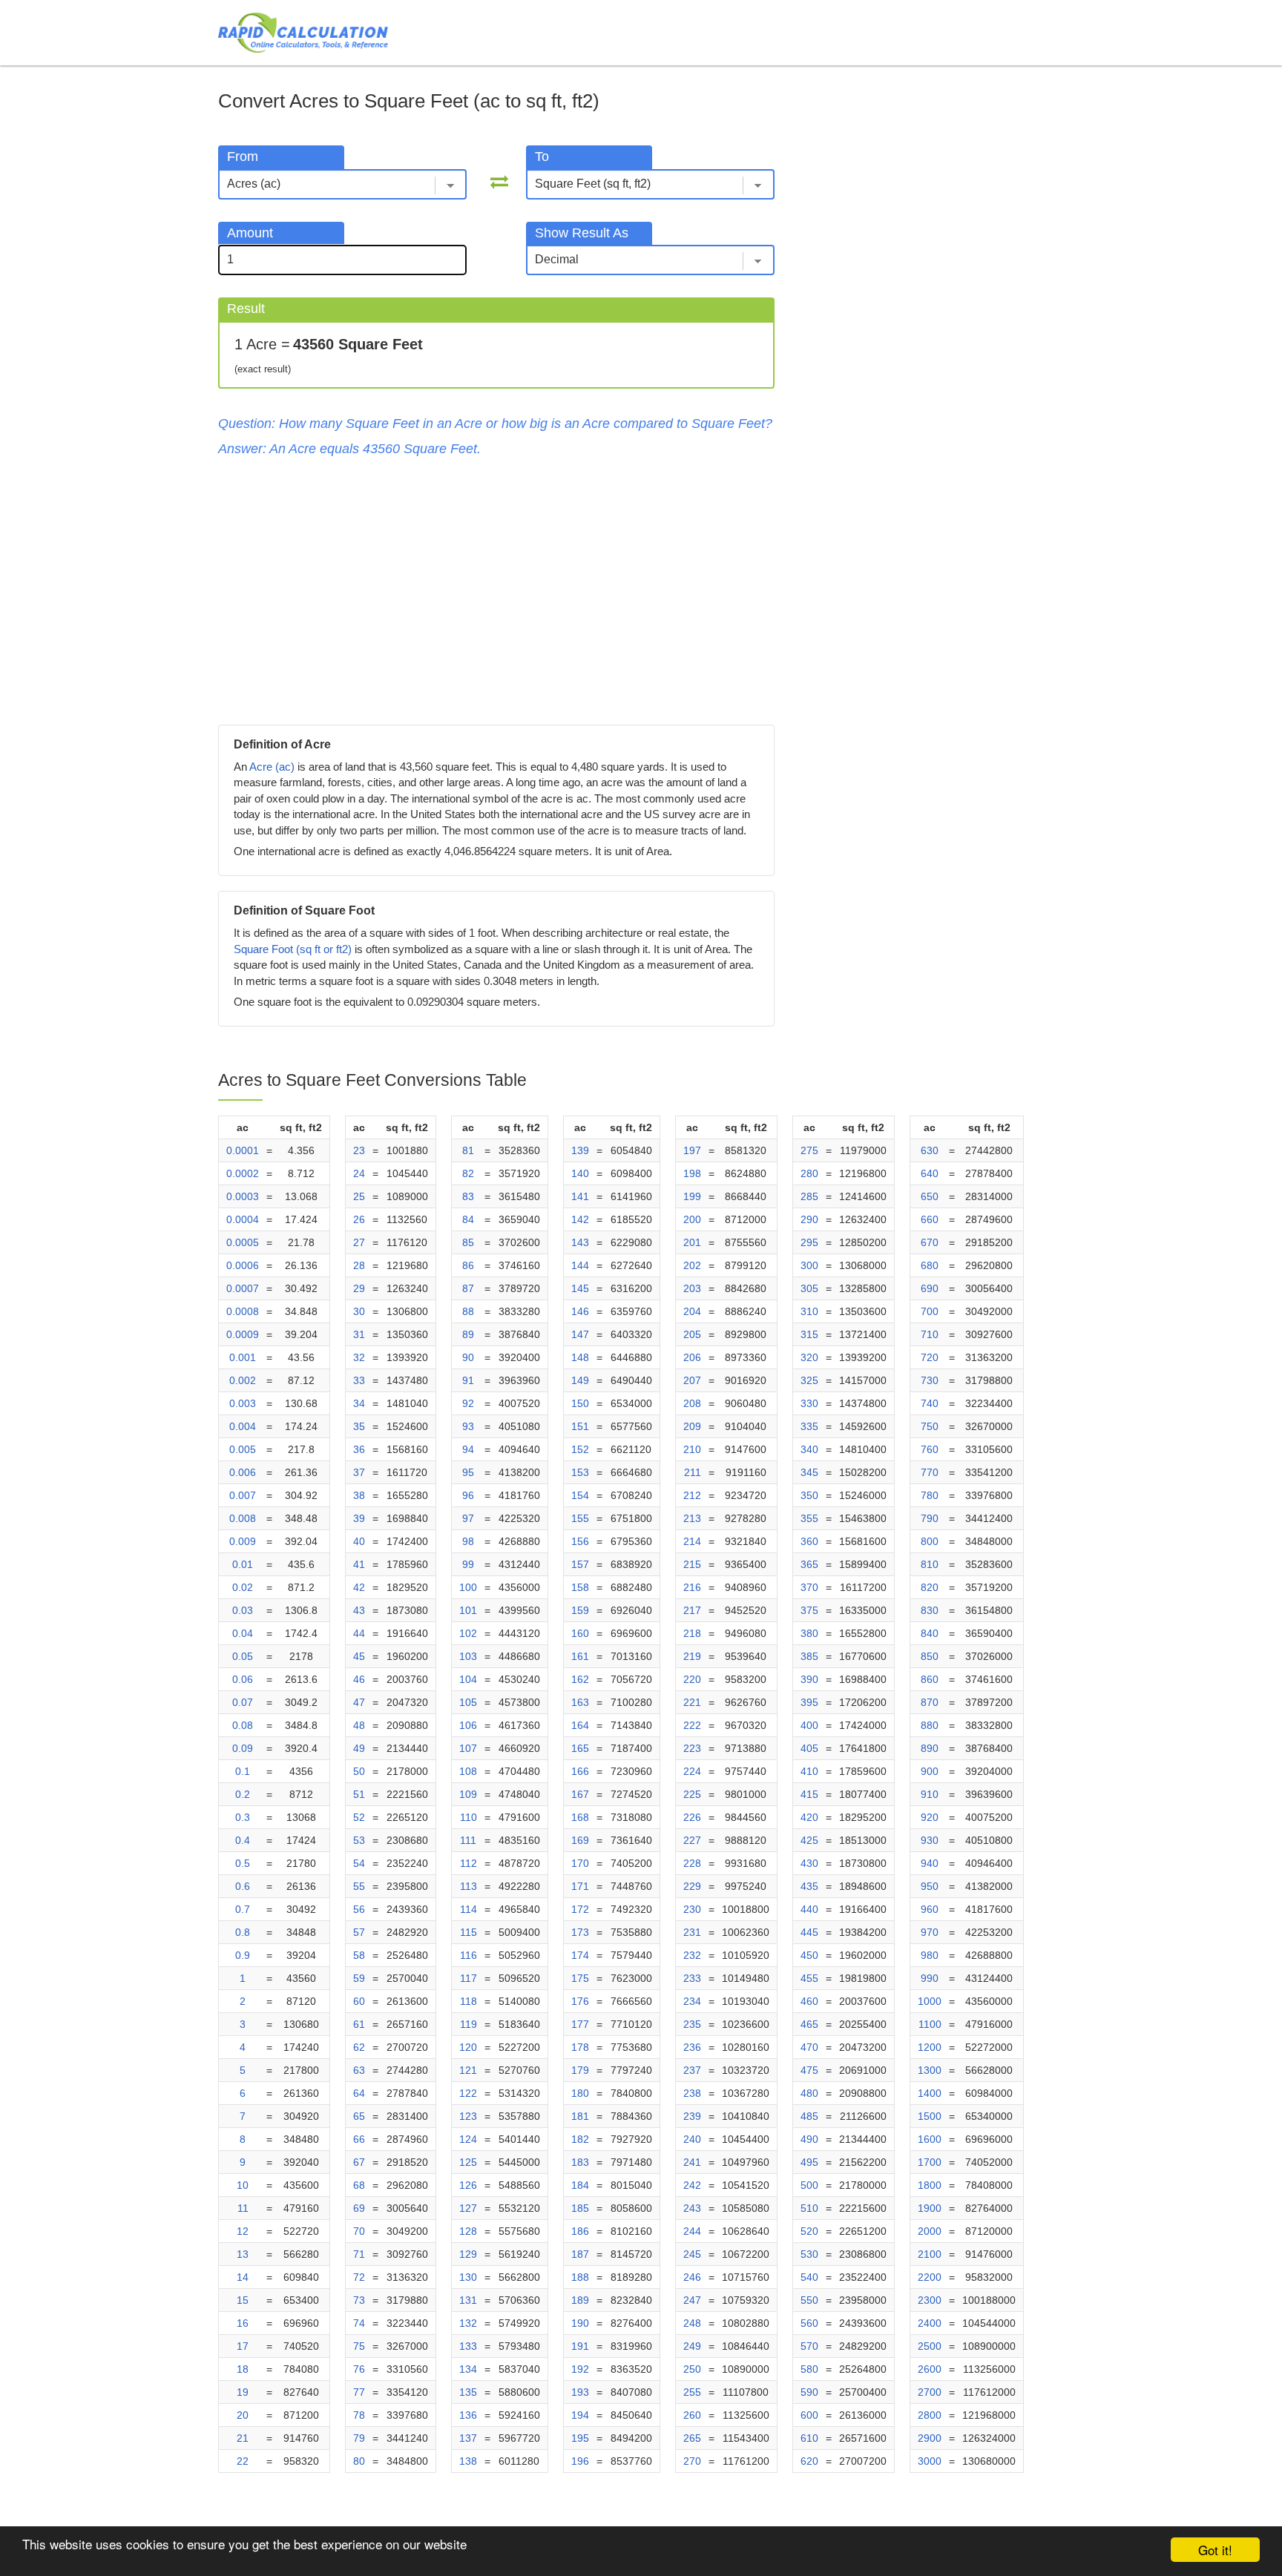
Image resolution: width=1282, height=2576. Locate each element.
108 (468, 1771)
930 (930, 1840)
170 (580, 1863)
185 (580, 2208)
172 (580, 1909)
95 (468, 1472)
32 (359, 1357)
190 (580, 2323)
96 (468, 1495)
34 (359, 1403)
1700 (930, 2162)
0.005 (243, 1449)
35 (359, 1426)
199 (692, 1196)
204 (692, 1311)
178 (580, 2047)
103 (468, 1656)
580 (809, 2369)
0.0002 (243, 1173)
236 (692, 2047)
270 (692, 2461)
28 (359, 1265)
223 (692, 1748)
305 (809, 1288)
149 (580, 1380)
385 (809, 1656)
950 (930, 1886)
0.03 (243, 1610)
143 (580, 1242)
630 (930, 1150)
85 (468, 1242)
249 (692, 2346)
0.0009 (243, 1334)
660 (930, 1219)
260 (692, 2415)
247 (692, 2300)
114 (469, 1909)
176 (580, 2001)
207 (692, 1380)
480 (809, 2093)
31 (359, 1334)
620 (809, 2461)
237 (692, 2070)
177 (580, 2024)
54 (359, 1863)
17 (243, 2346)
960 (930, 1909)
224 (692, 1771)
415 (809, 1794)
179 (580, 2070)
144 (580, 1265)
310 (809, 1311)
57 (359, 1932)
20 (243, 2415)
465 (809, 2024)
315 (809, 1334)
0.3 (243, 1817)
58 (359, 1955)
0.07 (243, 1702)
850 (930, 1656)
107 (468, 1748)
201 (692, 1242)
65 (359, 2116)
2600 (930, 2369)
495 (809, 2162)
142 (580, 1219)
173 (580, 1932)
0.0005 (243, 1242)
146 (580, 1311)
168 (580, 1817)
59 (359, 1978)
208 (692, 1403)
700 (930, 1311)
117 (469, 1978)
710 (930, 1334)
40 (359, 1541)
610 (809, 2438)
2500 (930, 2346)
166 (580, 1771)
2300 (930, 2300)
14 (243, 2277)
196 (580, 2461)
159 (580, 1610)
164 (580, 1725)
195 (580, 2438)
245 (692, 2254)
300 (809, 1265)
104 (468, 1679)
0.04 (243, 1633)
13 (243, 2254)
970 (930, 1932)
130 (468, 2277)
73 (359, 2300)
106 (468, 1725)
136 (468, 2415)
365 (809, 1564)
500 (809, 2185)
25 (359, 1196)
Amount (250, 233)
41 (359, 1564)
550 (809, 2300)
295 (809, 1242)
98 (468, 1541)
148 (580, 1357)
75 (359, 2346)
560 (809, 2323)
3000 (930, 2461)
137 (468, 2438)
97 (468, 1518)
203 (692, 1288)
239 (692, 2116)
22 (243, 2461)
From (243, 157)
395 (809, 1702)
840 (930, 1633)
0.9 (243, 1955)
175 (580, 1978)
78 (359, 2415)
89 (468, 1334)
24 (359, 1173)
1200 (930, 2047)
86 (468, 1265)
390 (809, 1679)
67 (359, 2162)
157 (580, 1564)
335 (809, 1426)
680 (930, 1265)
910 (930, 1794)
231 (692, 1932)
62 (359, 2047)
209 (692, 1426)
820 (930, 1587)
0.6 (243, 1886)
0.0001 (243, 1150)
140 (580, 1173)
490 (809, 2139)
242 (692, 2185)
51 (359, 1794)
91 (468, 1380)
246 (692, 2277)
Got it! (1215, 2550)
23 (359, 1150)
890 (930, 1748)
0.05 (243, 1656)
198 (692, 1173)
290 (809, 1219)
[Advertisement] (496, 591)
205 (692, 1334)
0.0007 (243, 1288)
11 (243, 2208)
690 (930, 1288)
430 (809, 1863)
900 (930, 1771)
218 (692, 1633)
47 (359, 1702)
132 (468, 2323)
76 (359, 2369)
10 (243, 2185)
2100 (930, 2254)
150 (580, 1403)
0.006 (243, 1472)
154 (580, 1495)
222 (692, 1725)
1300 (930, 2070)
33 (359, 1380)
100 (468, 1587)
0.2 (243, 1794)
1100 (930, 2024)
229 (692, 1886)
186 (580, 2231)
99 (468, 1564)
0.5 (243, 1863)
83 (468, 1196)
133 (468, 2346)
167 (580, 1794)
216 (692, 1587)
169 (580, 1840)
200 (692, 1219)
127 (468, 2208)
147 (580, 1334)
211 (693, 1472)
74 (359, 2323)
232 (692, 1955)
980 (930, 1955)
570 (809, 2346)
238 (692, 2093)
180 (580, 2093)
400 (809, 1725)
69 (359, 2208)
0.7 (243, 1909)
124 (468, 2139)
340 (809, 1449)
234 (692, 2001)
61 (359, 2024)
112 (469, 1863)
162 (580, 1679)
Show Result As (582, 233)
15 (243, 2300)
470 (809, 2047)
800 (930, 1541)
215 (692, 1564)
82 (468, 1173)
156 (580, 1541)
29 (359, 1288)
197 (692, 1150)
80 (359, 2461)
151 (580, 1426)
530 (809, 2254)
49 (359, 1748)
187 (580, 2254)
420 (809, 1817)
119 (469, 2024)
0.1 (243, 1771)
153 (580, 1472)
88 (468, 1311)
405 (809, 1748)
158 (580, 1587)
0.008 (243, 1518)
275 (809, 1150)
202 (692, 1265)
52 (359, 1817)
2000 (930, 2231)
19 (243, 2392)
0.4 (243, 1840)
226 (692, 1817)
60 (359, 2001)
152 (580, 1449)
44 (359, 1633)
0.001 (243, 1357)
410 (809, 1771)
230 (692, 1909)
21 (243, 2438)
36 (359, 1449)
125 (468, 2162)
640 (930, 1173)
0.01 (243, 1564)
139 (580, 1150)
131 (468, 2300)
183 (580, 2162)
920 (930, 1817)
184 (580, 2185)
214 (692, 1541)
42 (359, 1587)
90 (468, 1357)
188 (580, 2277)
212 (692, 1495)
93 (468, 1426)
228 (692, 1863)
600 (809, 2415)
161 (580, 1656)
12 (243, 2231)
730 (930, 1380)
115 (469, 1932)
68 (359, 2185)
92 (468, 1403)
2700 (930, 2392)
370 (809, 1587)
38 (359, 1495)
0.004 (243, 1426)
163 (580, 1702)
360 (809, 1541)
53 (359, 1840)
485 (809, 2116)
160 (580, 1633)
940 (930, 1863)
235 (692, 2024)
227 (692, 1840)
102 (468, 1633)
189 (580, 2300)
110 (469, 1817)
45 (359, 1656)
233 (692, 1978)
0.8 (243, 1932)
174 (580, 1955)
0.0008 (243, 1311)
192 (580, 2369)
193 (580, 2392)
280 (809, 1173)
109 (468, 1794)
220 (692, 1679)
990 (930, 1978)
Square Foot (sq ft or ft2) (293, 949)
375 (809, 1610)
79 (359, 2438)
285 (809, 1196)
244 (692, 2231)
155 (580, 1518)
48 (359, 1725)
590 (809, 2392)
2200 (930, 2277)
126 (468, 2185)
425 (809, 1840)
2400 (930, 2323)
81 (468, 1150)
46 (359, 1679)
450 (809, 1955)
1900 (930, 2208)
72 (359, 2277)
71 (359, 2254)
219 (692, 1656)
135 (468, 2392)
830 (930, 1610)
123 (468, 2116)
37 (359, 1472)
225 (692, 1794)
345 (809, 1472)
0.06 (243, 1679)
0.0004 (243, 1219)
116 (469, 1955)
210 (692, 1449)
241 (692, 2162)
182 (580, 2139)
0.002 (243, 1380)
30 (359, 1311)
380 (809, 1633)
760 (930, 1449)
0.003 (243, 1403)
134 (468, 2369)
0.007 (243, 1495)
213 (692, 1518)
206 (692, 1357)
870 (930, 1702)
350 (809, 1495)
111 (468, 1840)
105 (468, 1702)
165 (580, 1748)
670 (930, 1242)
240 (692, 2139)
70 (359, 2231)
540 (809, 2277)
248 (692, 2323)
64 (359, 2093)
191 (580, 2346)
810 (930, 1564)
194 (580, 2415)
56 (359, 1909)
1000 (930, 2001)
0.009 (243, 1541)
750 (930, 1426)
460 (809, 2001)
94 (468, 1449)
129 (468, 2254)
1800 (930, 2185)
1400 (930, 2093)
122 (468, 2093)
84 (468, 1219)
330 (809, 1403)
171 (580, 1886)
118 (469, 2001)
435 (809, 1886)
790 (930, 1518)
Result (246, 309)
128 (468, 2231)
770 (930, 1472)
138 (468, 2461)
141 (580, 1196)
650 (930, 1196)
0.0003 (243, 1196)
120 (468, 2047)
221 (692, 1702)
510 (809, 2208)
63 (359, 2070)
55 (359, 1886)
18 (243, 2369)
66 (359, 2139)
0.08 (243, 1725)
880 (930, 1725)
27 (359, 1242)
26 (359, 1219)
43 (359, 1610)
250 (692, 2369)
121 (468, 2070)
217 (692, 1610)
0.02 (243, 1587)
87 (468, 1288)
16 (243, 2323)
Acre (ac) (272, 767)
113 (469, 1886)
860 (930, 1679)
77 (359, 2392)
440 (809, 1909)
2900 (930, 2438)
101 (468, 1610)
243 (692, 2208)
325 (809, 1380)
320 (809, 1357)
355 (809, 1518)
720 (930, 1357)
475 (809, 2070)
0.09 (243, 1748)
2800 (930, 2415)
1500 (930, 2116)
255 (692, 2392)
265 (692, 2438)
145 (580, 1288)
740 (930, 1403)
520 (809, 2231)
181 (580, 2116)
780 (930, 1495)
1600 (930, 2139)
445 (809, 1932)
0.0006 (243, 1265)
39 (359, 1518)
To (542, 157)
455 (809, 1978)
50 (359, 1771)
